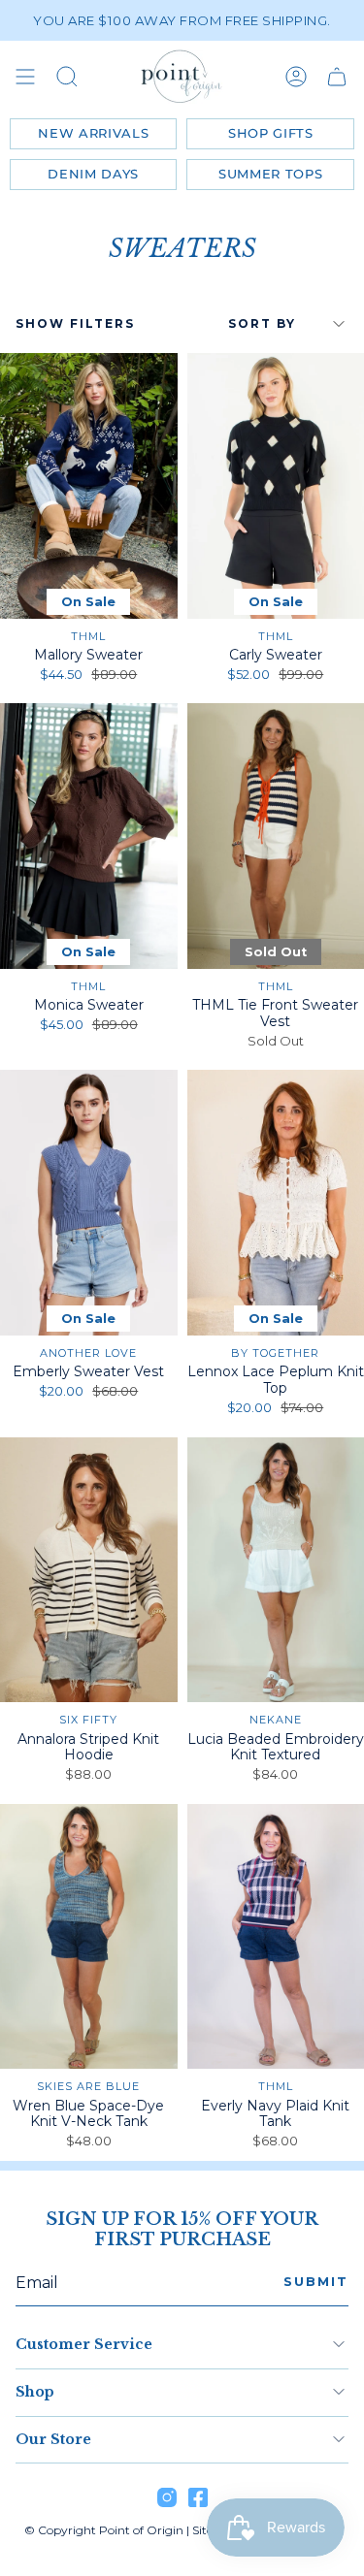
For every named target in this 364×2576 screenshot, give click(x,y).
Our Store (53, 2439)
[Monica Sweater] (89, 836)
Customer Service (84, 2344)
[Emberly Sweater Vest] (89, 1203)
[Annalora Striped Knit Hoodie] (89, 1570)
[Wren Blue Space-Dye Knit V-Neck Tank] (89, 1937)
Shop (35, 2392)
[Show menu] (25, 77)
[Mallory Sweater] (89, 486)
